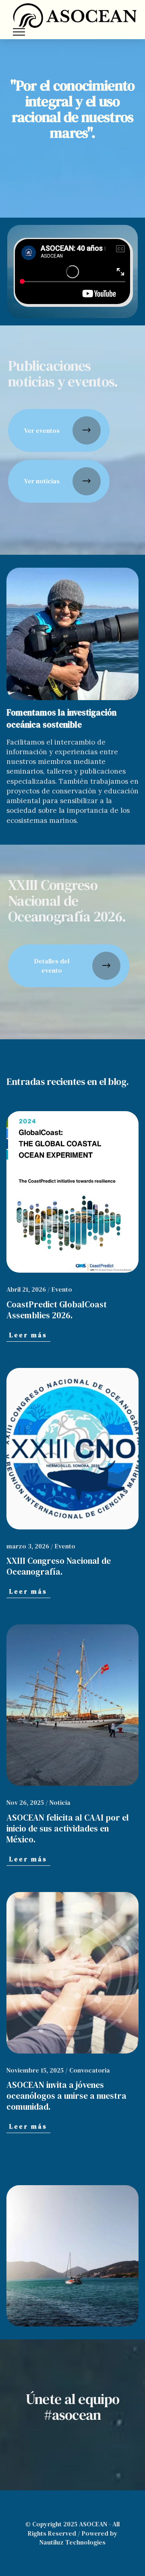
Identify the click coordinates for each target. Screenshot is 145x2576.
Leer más (28, 1335)
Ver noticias (42, 481)
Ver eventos (42, 430)
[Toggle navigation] (19, 32)
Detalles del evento (52, 965)
